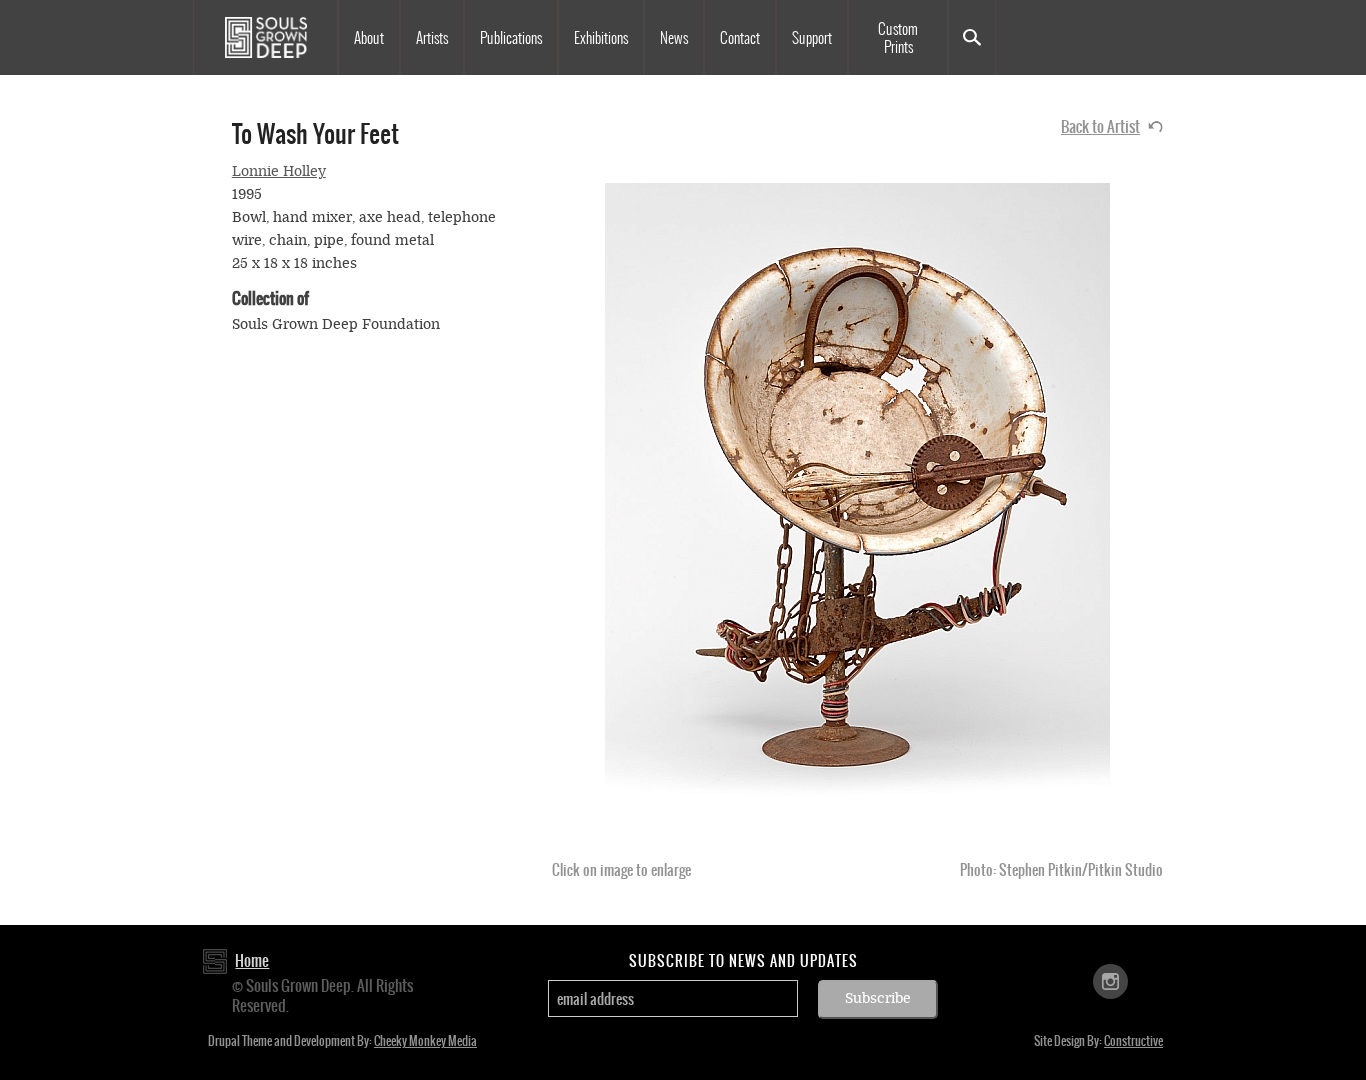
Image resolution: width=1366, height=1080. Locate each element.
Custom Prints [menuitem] (898, 38)
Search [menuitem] (972, 37)
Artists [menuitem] (432, 38)
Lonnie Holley (279, 171)
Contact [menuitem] (740, 38)
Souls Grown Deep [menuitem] (265, 37)
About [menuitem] (369, 38)
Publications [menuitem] (511, 38)
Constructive (1133, 1041)
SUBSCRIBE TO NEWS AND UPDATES (743, 961)
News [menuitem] (674, 38)
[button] (857, 513)
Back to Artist (1100, 126)
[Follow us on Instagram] (1110, 980)
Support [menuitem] (812, 38)
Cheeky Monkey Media (425, 1041)
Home (252, 960)
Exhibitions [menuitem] (601, 38)
